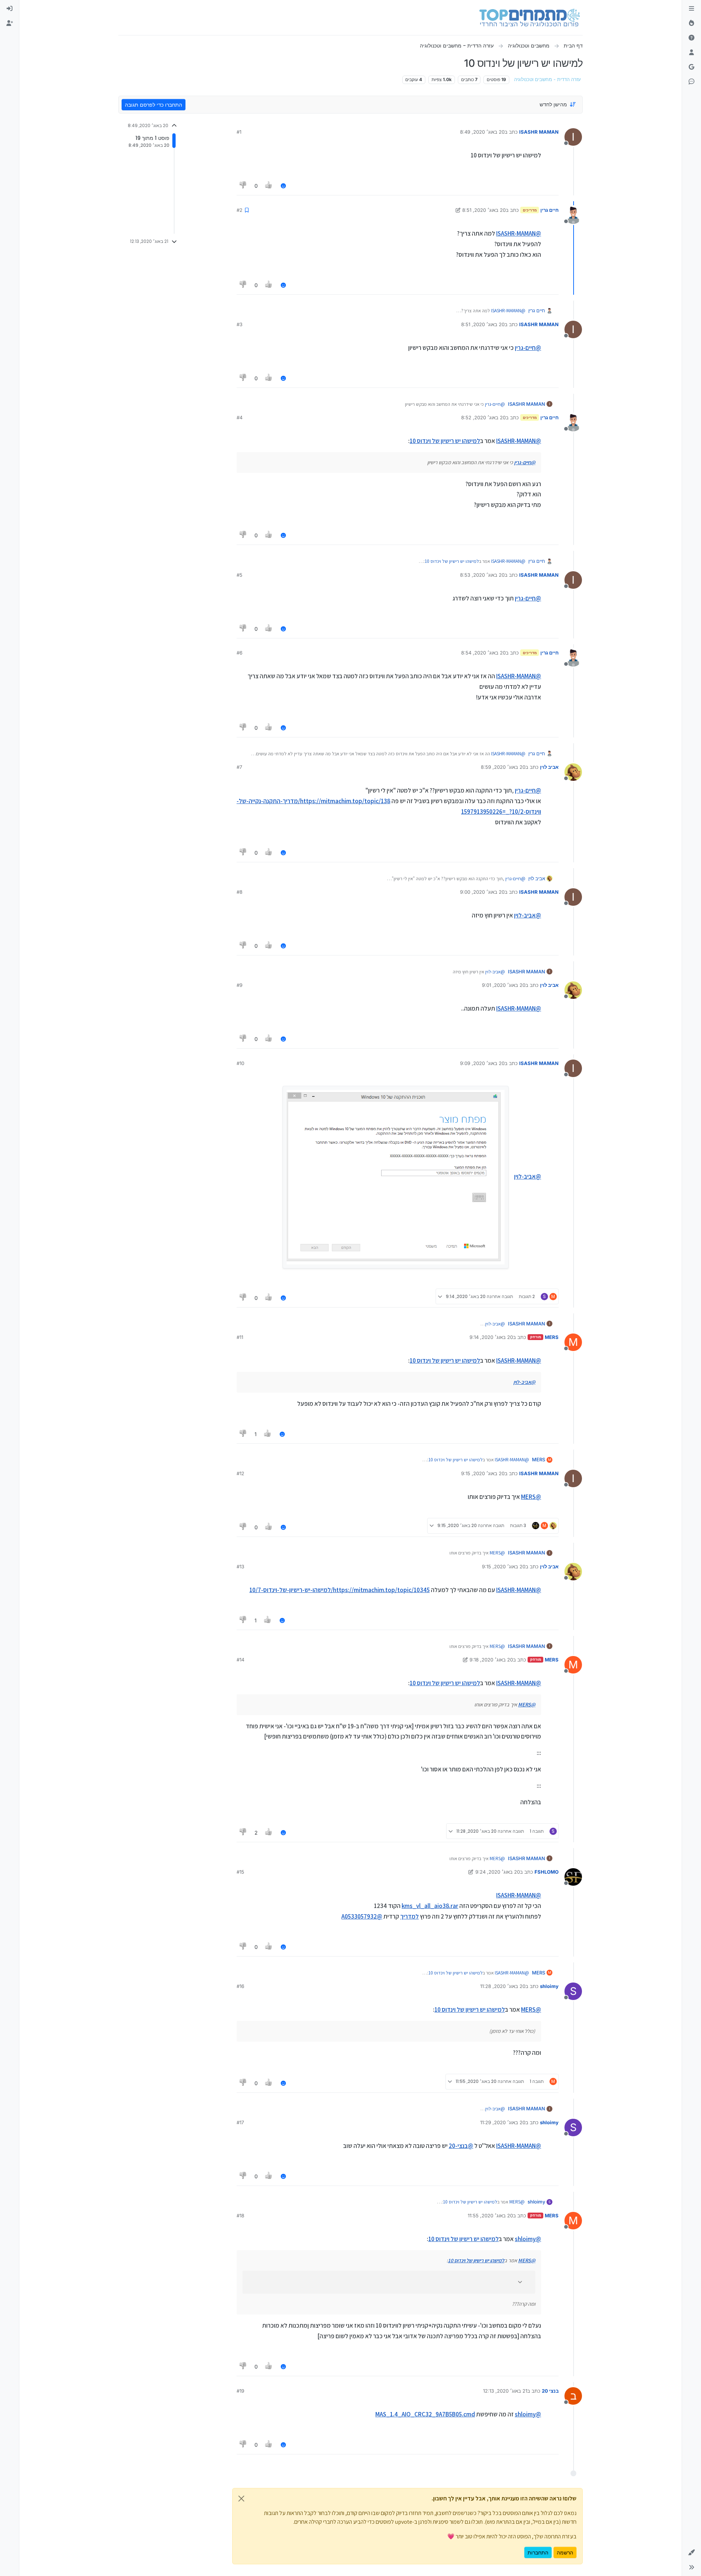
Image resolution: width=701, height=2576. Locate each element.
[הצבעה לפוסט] (269, 186)
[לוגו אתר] (530, 18)
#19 (240, 2391)
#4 (240, 417)
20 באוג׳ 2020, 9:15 (483, 1473)
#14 (240, 1660)
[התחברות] (9, 9)
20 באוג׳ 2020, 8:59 (503, 767)
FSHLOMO (547, 1872)
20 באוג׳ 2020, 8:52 (483, 417)
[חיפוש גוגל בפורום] (692, 67)
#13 (240, 1566)
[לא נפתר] (692, 38)
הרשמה (565, 2552)
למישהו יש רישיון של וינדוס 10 (445, 441)
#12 (240, 1473)
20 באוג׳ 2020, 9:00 (482, 892)
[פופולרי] (692, 23)
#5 (240, 575)
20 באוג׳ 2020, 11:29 (503, 2122)
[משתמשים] (692, 53)
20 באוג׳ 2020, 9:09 (482, 1063)
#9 (240, 985)
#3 (240, 324)
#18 (240, 2216)
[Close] (241, 2499)
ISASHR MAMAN (539, 132)
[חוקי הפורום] (692, 9)
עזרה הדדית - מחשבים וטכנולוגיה (547, 79)
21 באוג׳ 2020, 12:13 (505, 2391)
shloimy (549, 1986)
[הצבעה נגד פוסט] (243, 186)
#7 (239, 767)
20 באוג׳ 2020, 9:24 (498, 1872)
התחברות (538, 2552)
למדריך (409, 1916)
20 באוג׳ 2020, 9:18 (491, 1660)
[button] (692, 2553)
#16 (240, 1986)
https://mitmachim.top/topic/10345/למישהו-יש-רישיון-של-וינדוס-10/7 (340, 1590)
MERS (552, 1337)
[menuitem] (9, 9)
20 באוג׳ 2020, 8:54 (483, 653)
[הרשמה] (9, 23)
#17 (240, 2122)
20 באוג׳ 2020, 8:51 (484, 210)
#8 (240, 892)
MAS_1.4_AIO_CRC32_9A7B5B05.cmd (425, 2414)
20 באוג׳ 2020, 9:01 (504, 985)
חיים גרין (549, 210)
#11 (240, 1337)
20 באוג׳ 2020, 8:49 (482, 132)
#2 (240, 210)
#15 (240, 1872)
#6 (240, 653)
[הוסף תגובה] (283, 186)
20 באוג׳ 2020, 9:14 (491, 1337)
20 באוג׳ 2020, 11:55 (490, 2216)
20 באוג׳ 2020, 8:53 (482, 575)
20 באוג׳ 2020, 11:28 (503, 1986)
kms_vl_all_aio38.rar (430, 1906)
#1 (239, 132)
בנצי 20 (550, 2391)
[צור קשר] (692, 82)
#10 (240, 1063)
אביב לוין (549, 767)
